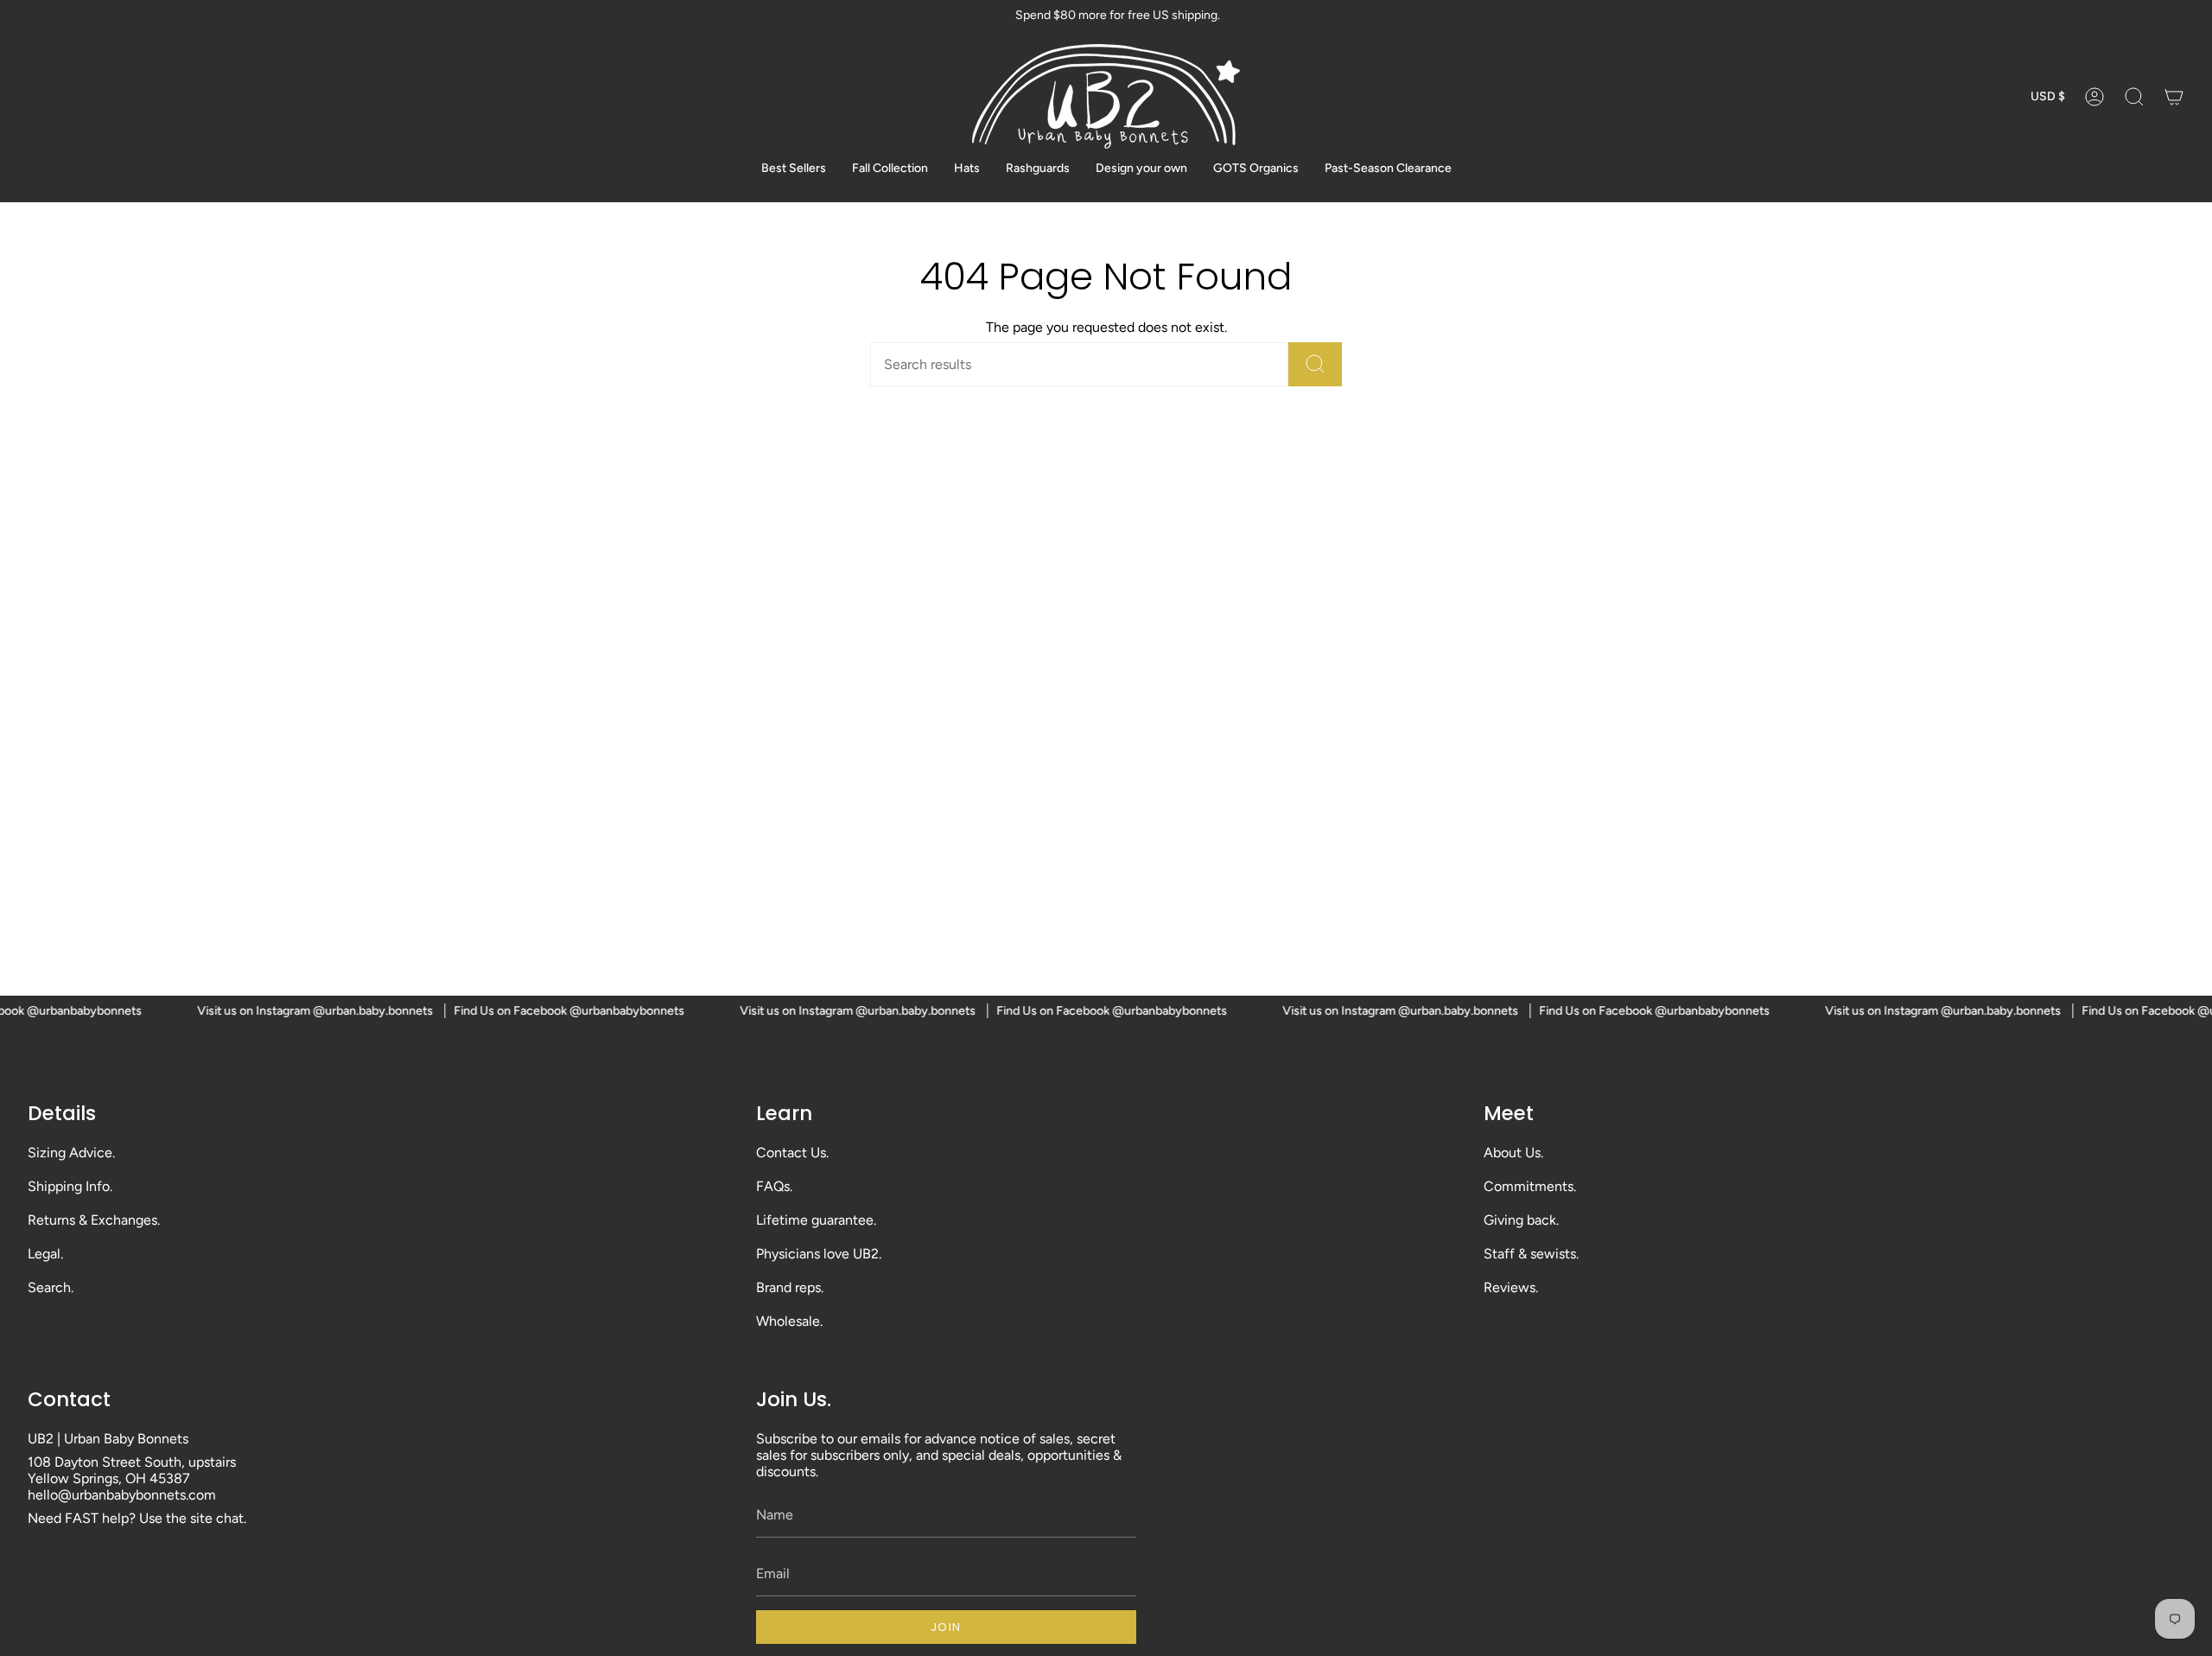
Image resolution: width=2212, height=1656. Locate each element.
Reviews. (1511, 1287)
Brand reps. (790, 1287)
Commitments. (1530, 1186)
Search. (51, 1287)
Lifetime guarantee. (816, 1220)
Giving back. (1521, 1220)
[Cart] (2174, 96)
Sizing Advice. (71, 1153)
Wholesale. (789, 1321)
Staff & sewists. (1531, 1254)
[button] (2134, 96)
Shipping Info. (70, 1186)
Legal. (45, 1254)
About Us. (1513, 1153)
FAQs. (774, 1186)
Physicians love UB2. (819, 1254)
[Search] (1315, 364)
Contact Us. (792, 1153)
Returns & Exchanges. (94, 1220)
